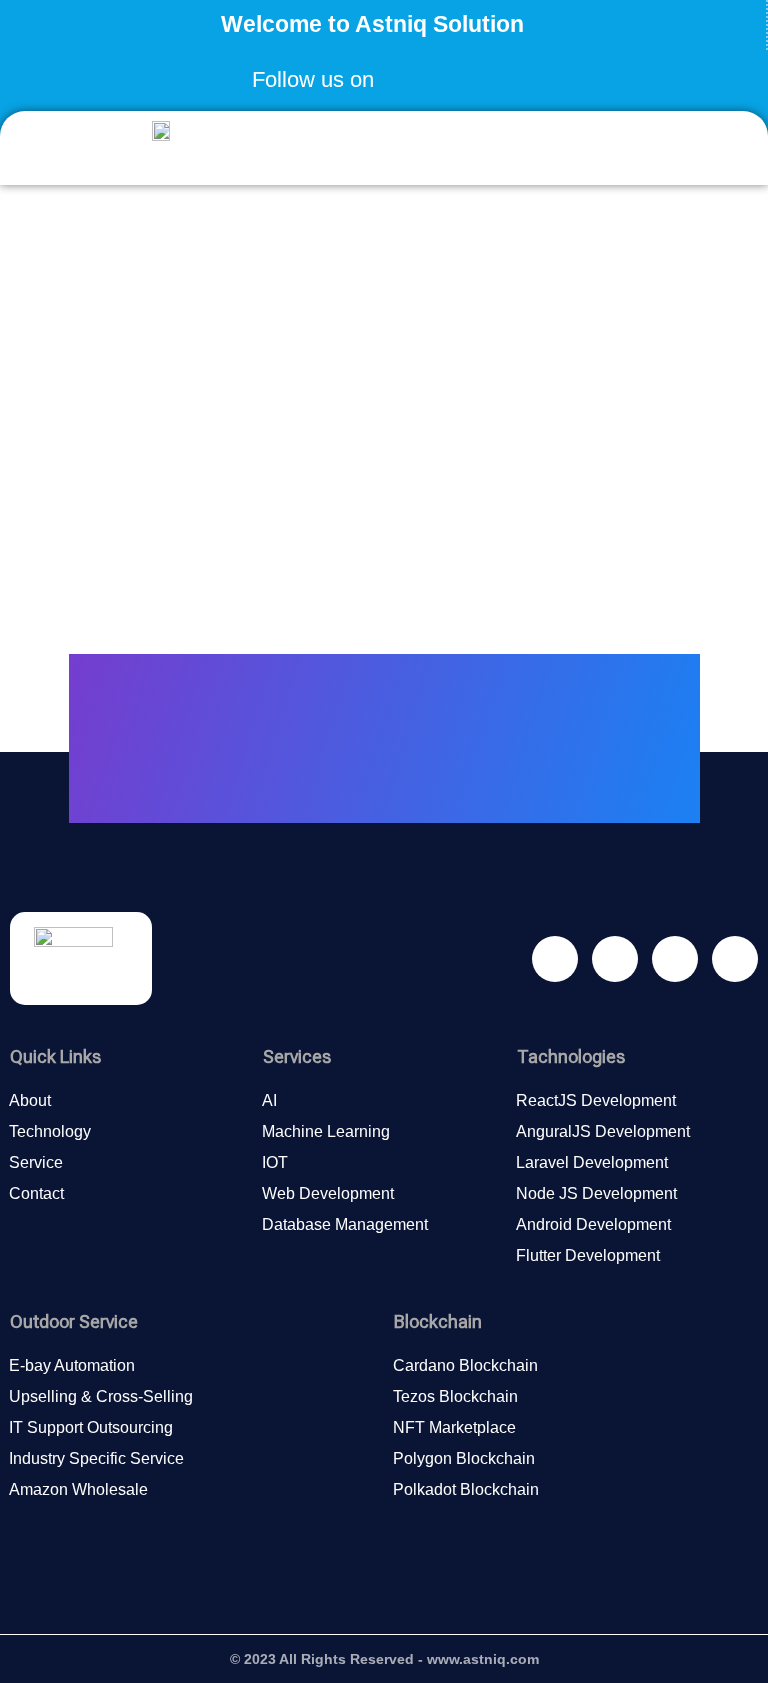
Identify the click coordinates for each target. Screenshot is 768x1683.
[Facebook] (404, 73)
